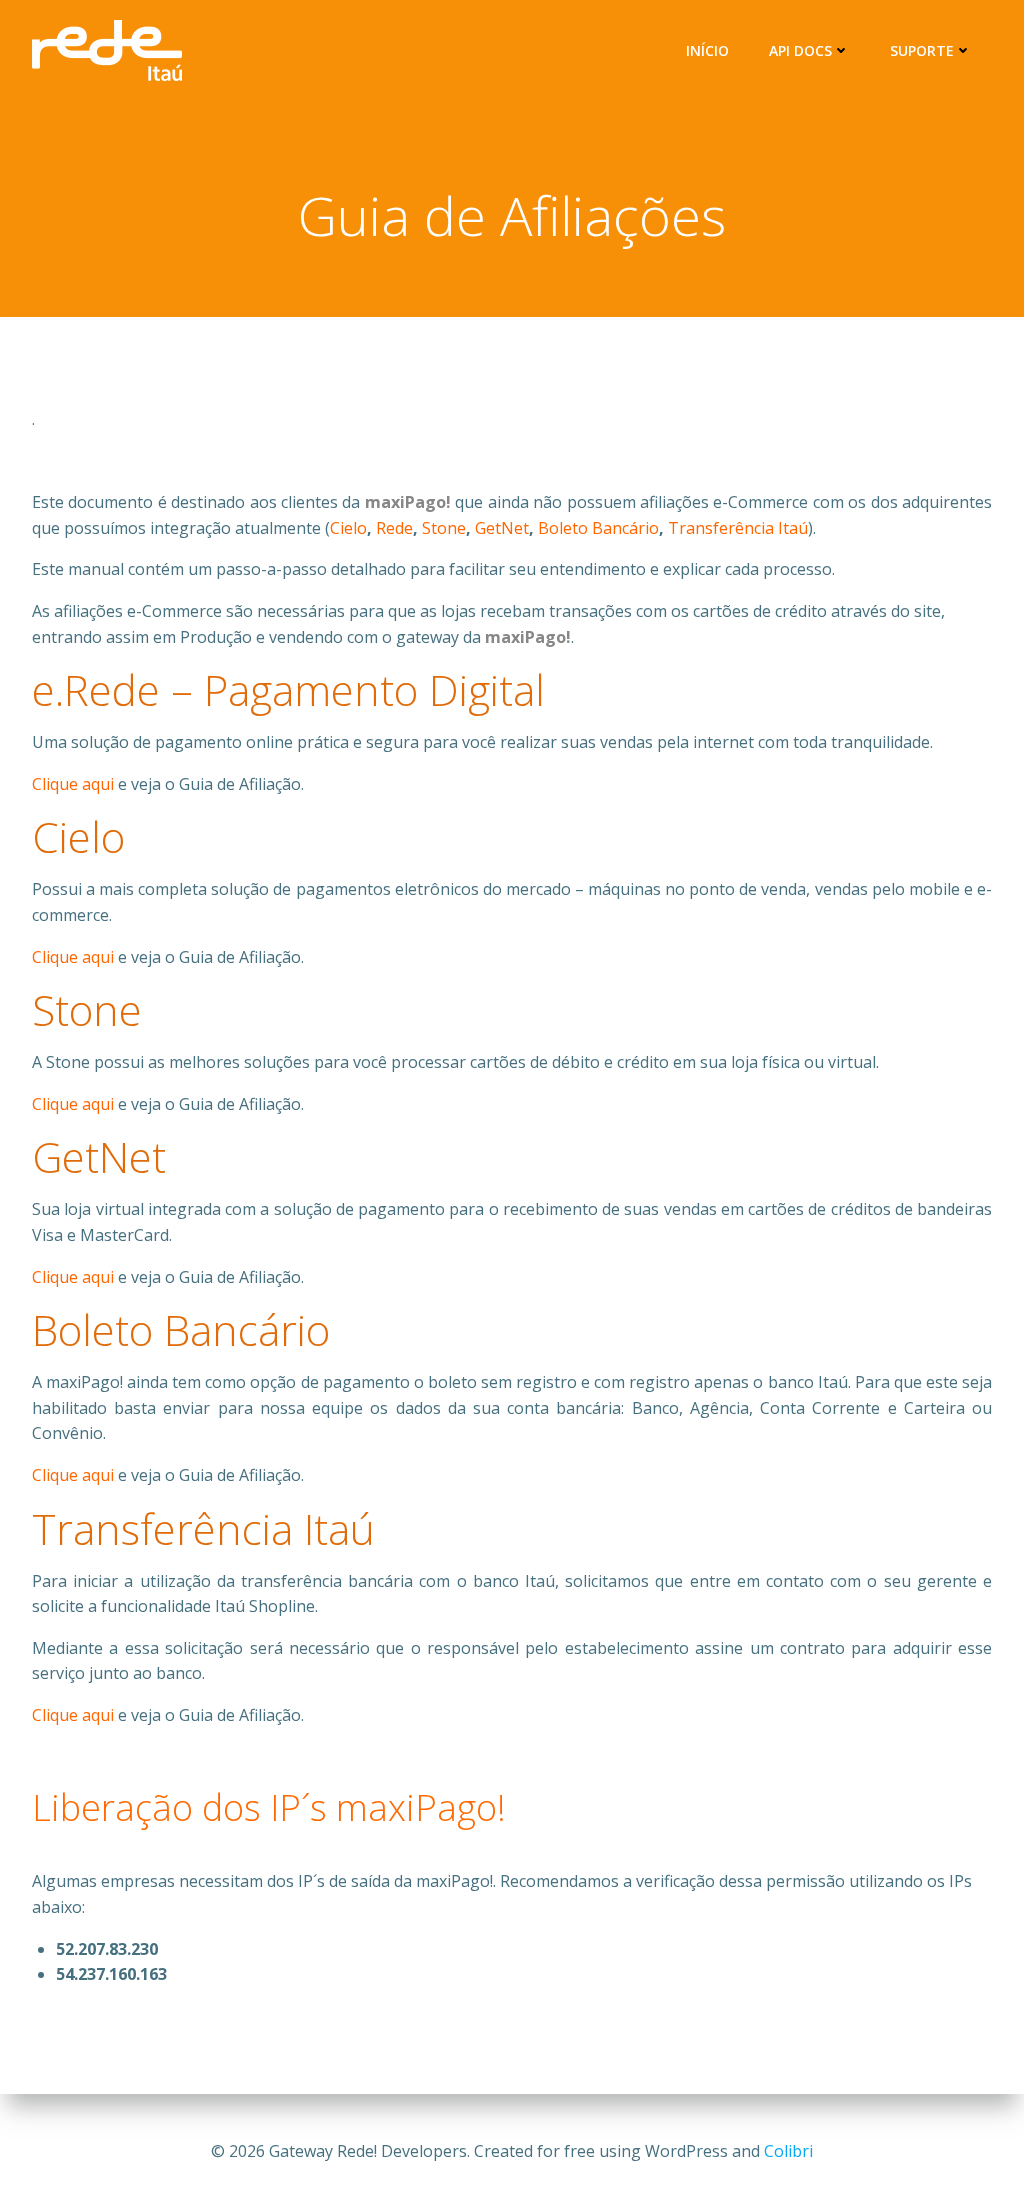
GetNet (502, 528)
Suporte (922, 50)
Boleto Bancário (598, 528)
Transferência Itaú (738, 528)
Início (707, 50)
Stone (444, 528)
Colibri (788, 2151)
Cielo (348, 528)
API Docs (800, 50)
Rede (394, 528)
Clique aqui (73, 784)
